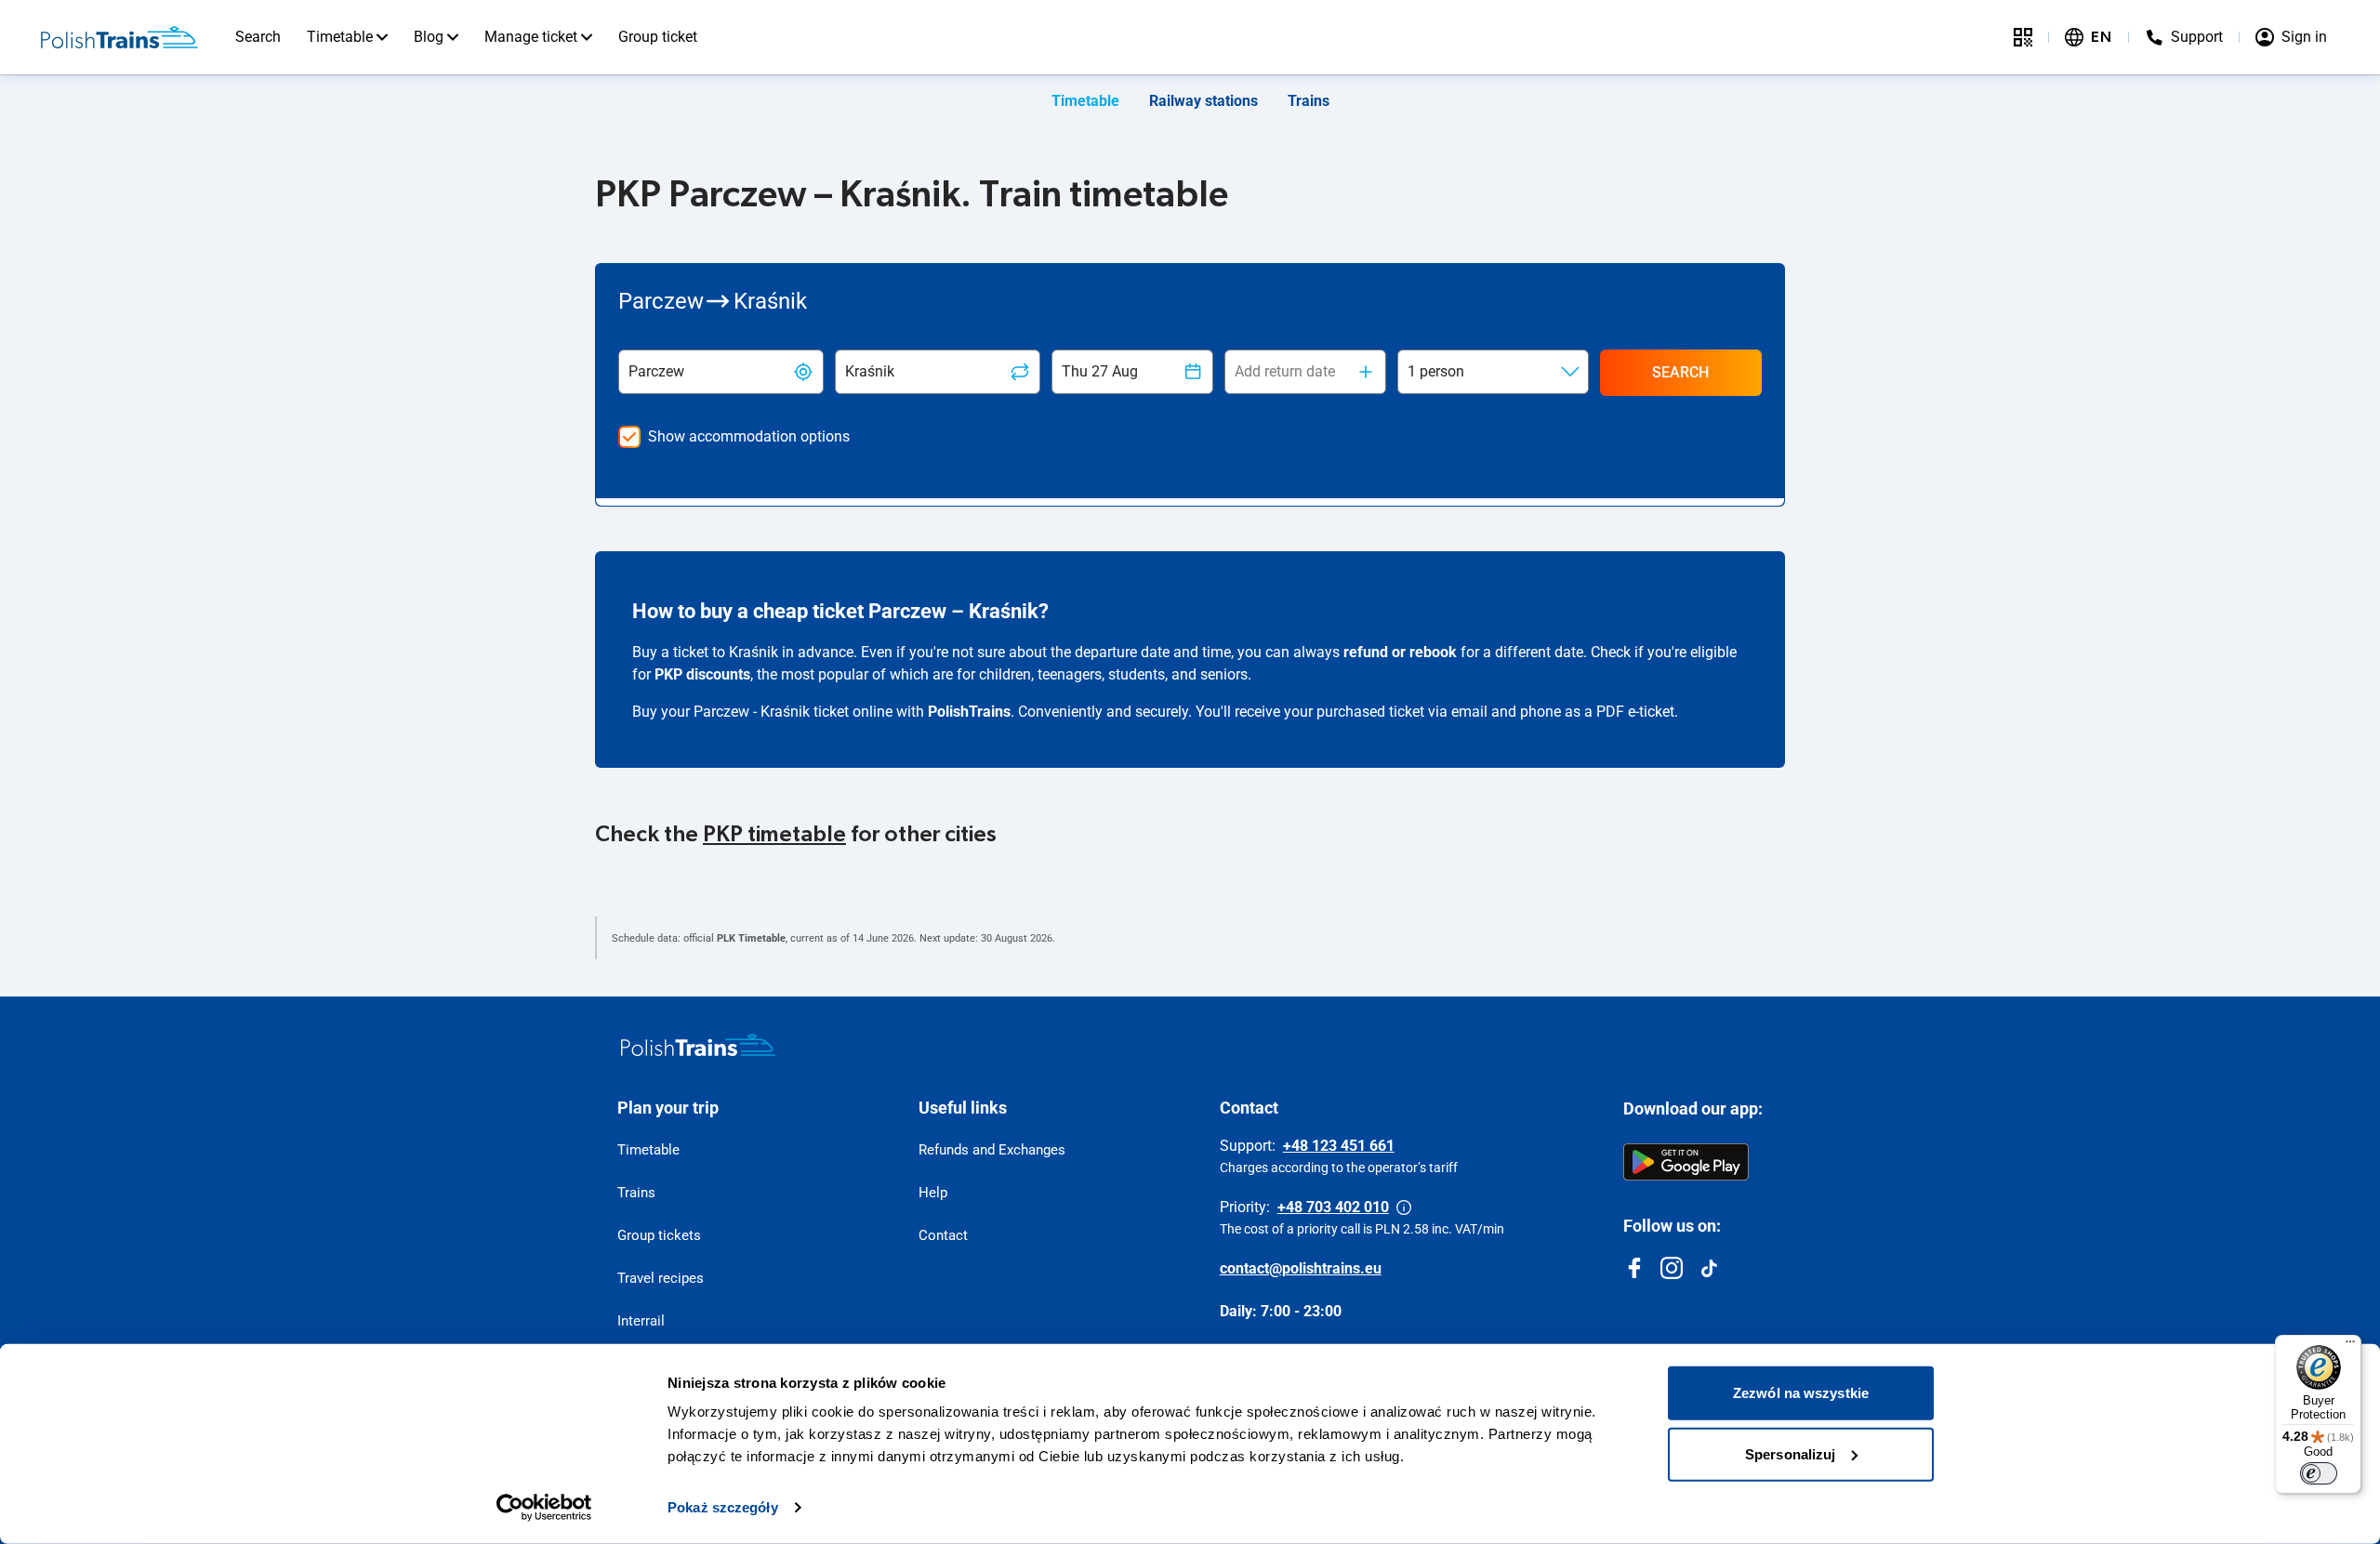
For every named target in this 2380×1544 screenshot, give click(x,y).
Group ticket (658, 37)
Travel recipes (661, 1278)
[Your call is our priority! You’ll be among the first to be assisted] (1404, 1207)
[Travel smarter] (2023, 37)
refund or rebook (1400, 652)
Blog (429, 37)
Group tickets (659, 1235)
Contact (943, 1235)
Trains (1309, 101)
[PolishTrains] (698, 1045)
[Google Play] (1686, 1162)
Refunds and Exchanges (992, 1150)
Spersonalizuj (1790, 1453)
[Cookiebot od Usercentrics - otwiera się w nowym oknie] (544, 1508)
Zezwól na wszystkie (1801, 1393)
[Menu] (2350, 1346)
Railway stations (1203, 101)
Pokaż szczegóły (723, 1507)
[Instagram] (1672, 1268)
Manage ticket (531, 37)
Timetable (340, 37)
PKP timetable (774, 835)
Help (933, 1193)
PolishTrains (969, 712)
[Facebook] (1634, 1268)
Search (258, 37)
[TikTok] (1709, 1268)
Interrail (641, 1321)
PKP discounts (702, 674)
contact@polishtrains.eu (1301, 1268)
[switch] (2319, 1473)
